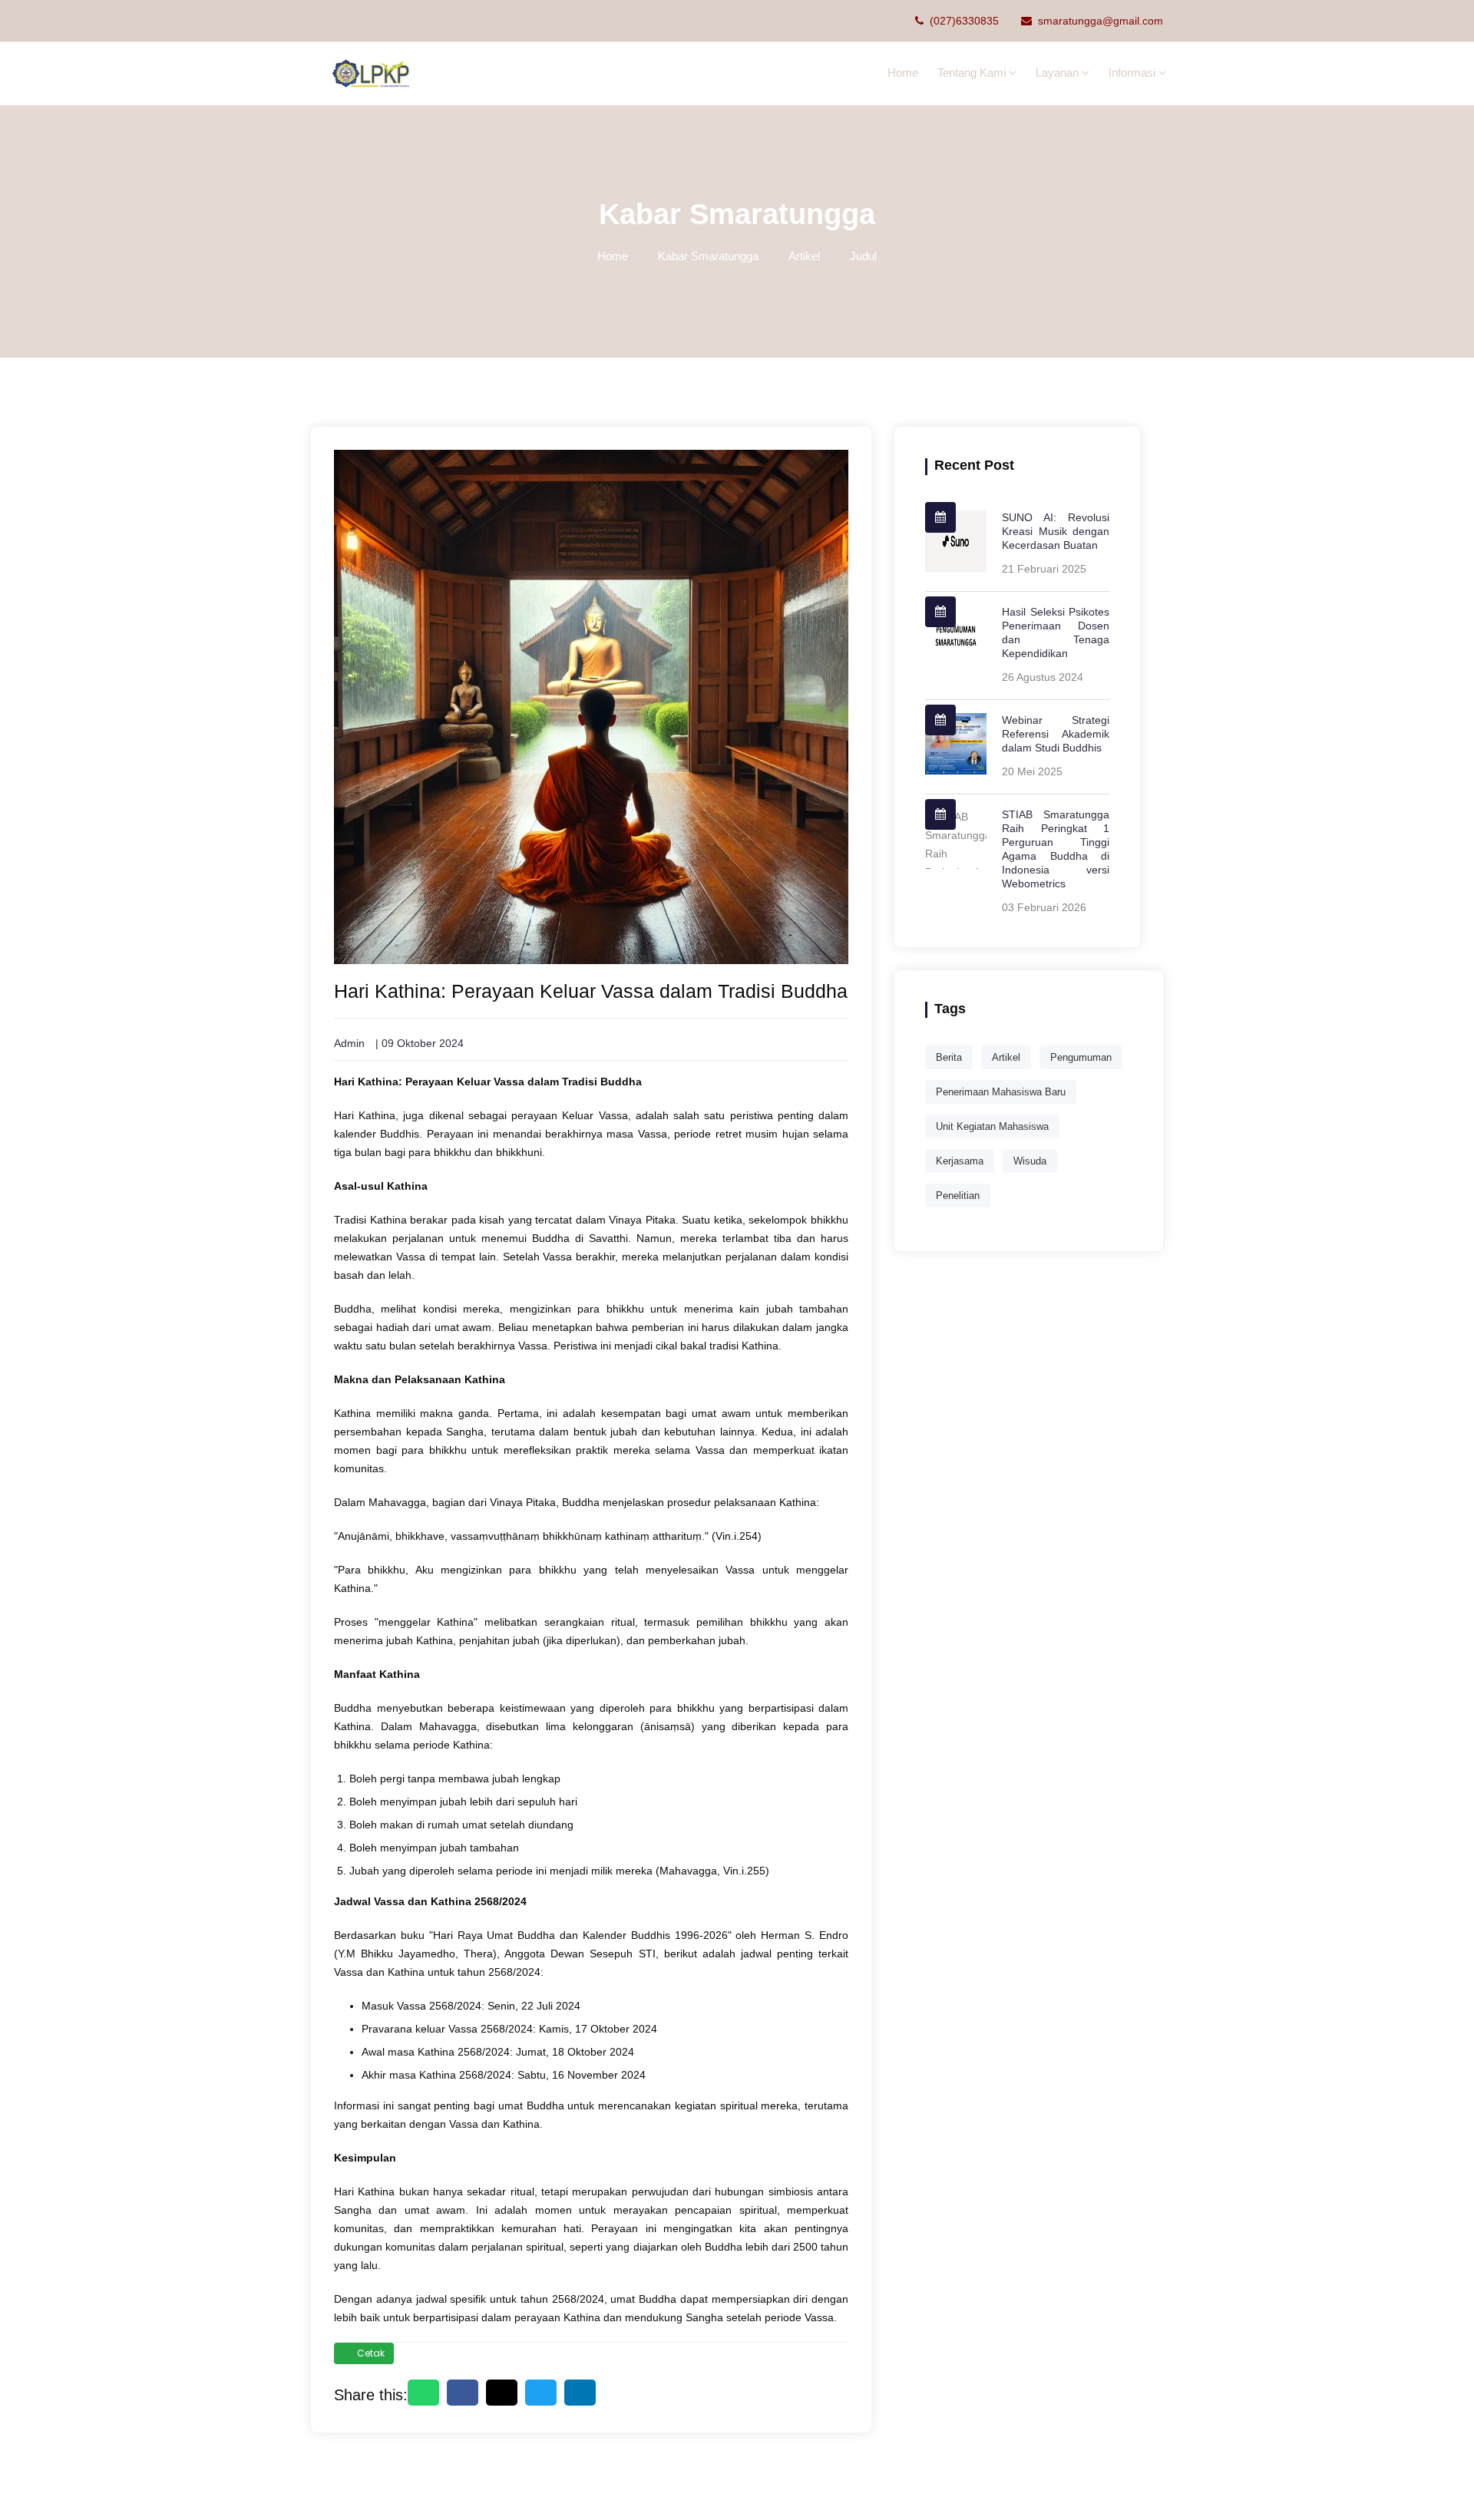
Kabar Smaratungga (708, 256)
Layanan (1059, 73)
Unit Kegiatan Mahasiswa (992, 1126)
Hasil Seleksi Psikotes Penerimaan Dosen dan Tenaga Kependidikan (1056, 632)
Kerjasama (960, 1161)
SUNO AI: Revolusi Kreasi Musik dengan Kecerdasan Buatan (1056, 531)
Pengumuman (1081, 1057)
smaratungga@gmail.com (1101, 21)
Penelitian (958, 1196)
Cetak (371, 2353)
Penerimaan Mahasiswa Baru (1001, 1092)
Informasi (1134, 73)
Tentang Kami (973, 73)
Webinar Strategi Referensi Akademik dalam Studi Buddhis (1056, 734)
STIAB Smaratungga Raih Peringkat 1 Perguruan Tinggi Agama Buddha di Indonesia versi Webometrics (1056, 849)
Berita (949, 1057)
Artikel (804, 256)
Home (903, 73)
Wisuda (1030, 1161)
